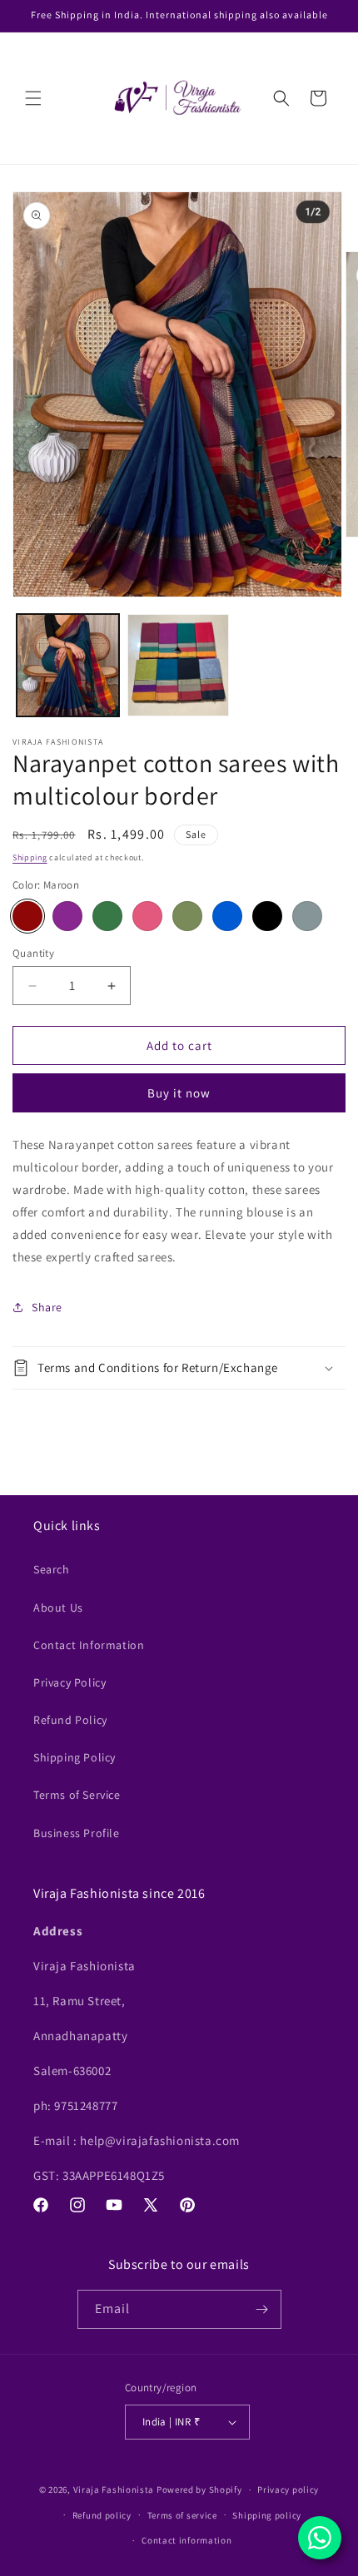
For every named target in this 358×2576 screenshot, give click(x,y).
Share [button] (47, 1307)
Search (52, 1569)
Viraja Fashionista (115, 2489)
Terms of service (182, 2515)
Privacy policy (288, 2489)
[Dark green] (107, 916)
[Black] (267, 916)
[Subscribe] (262, 2309)
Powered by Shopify (199, 2489)
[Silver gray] (307, 916)
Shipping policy (267, 2515)
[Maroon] (27, 916)
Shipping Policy (75, 1757)
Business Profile (77, 1833)
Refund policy (102, 2515)
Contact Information (89, 1645)
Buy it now (179, 1093)
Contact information (186, 2540)
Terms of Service (77, 1795)
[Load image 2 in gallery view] (179, 665)
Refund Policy (70, 1720)
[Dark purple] (67, 916)
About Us (58, 1608)
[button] (33, 98)
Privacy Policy (70, 1682)
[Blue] (227, 916)
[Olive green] (187, 916)
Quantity (33, 953)
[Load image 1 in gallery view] (68, 665)
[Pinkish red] (147, 916)
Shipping (30, 857)
